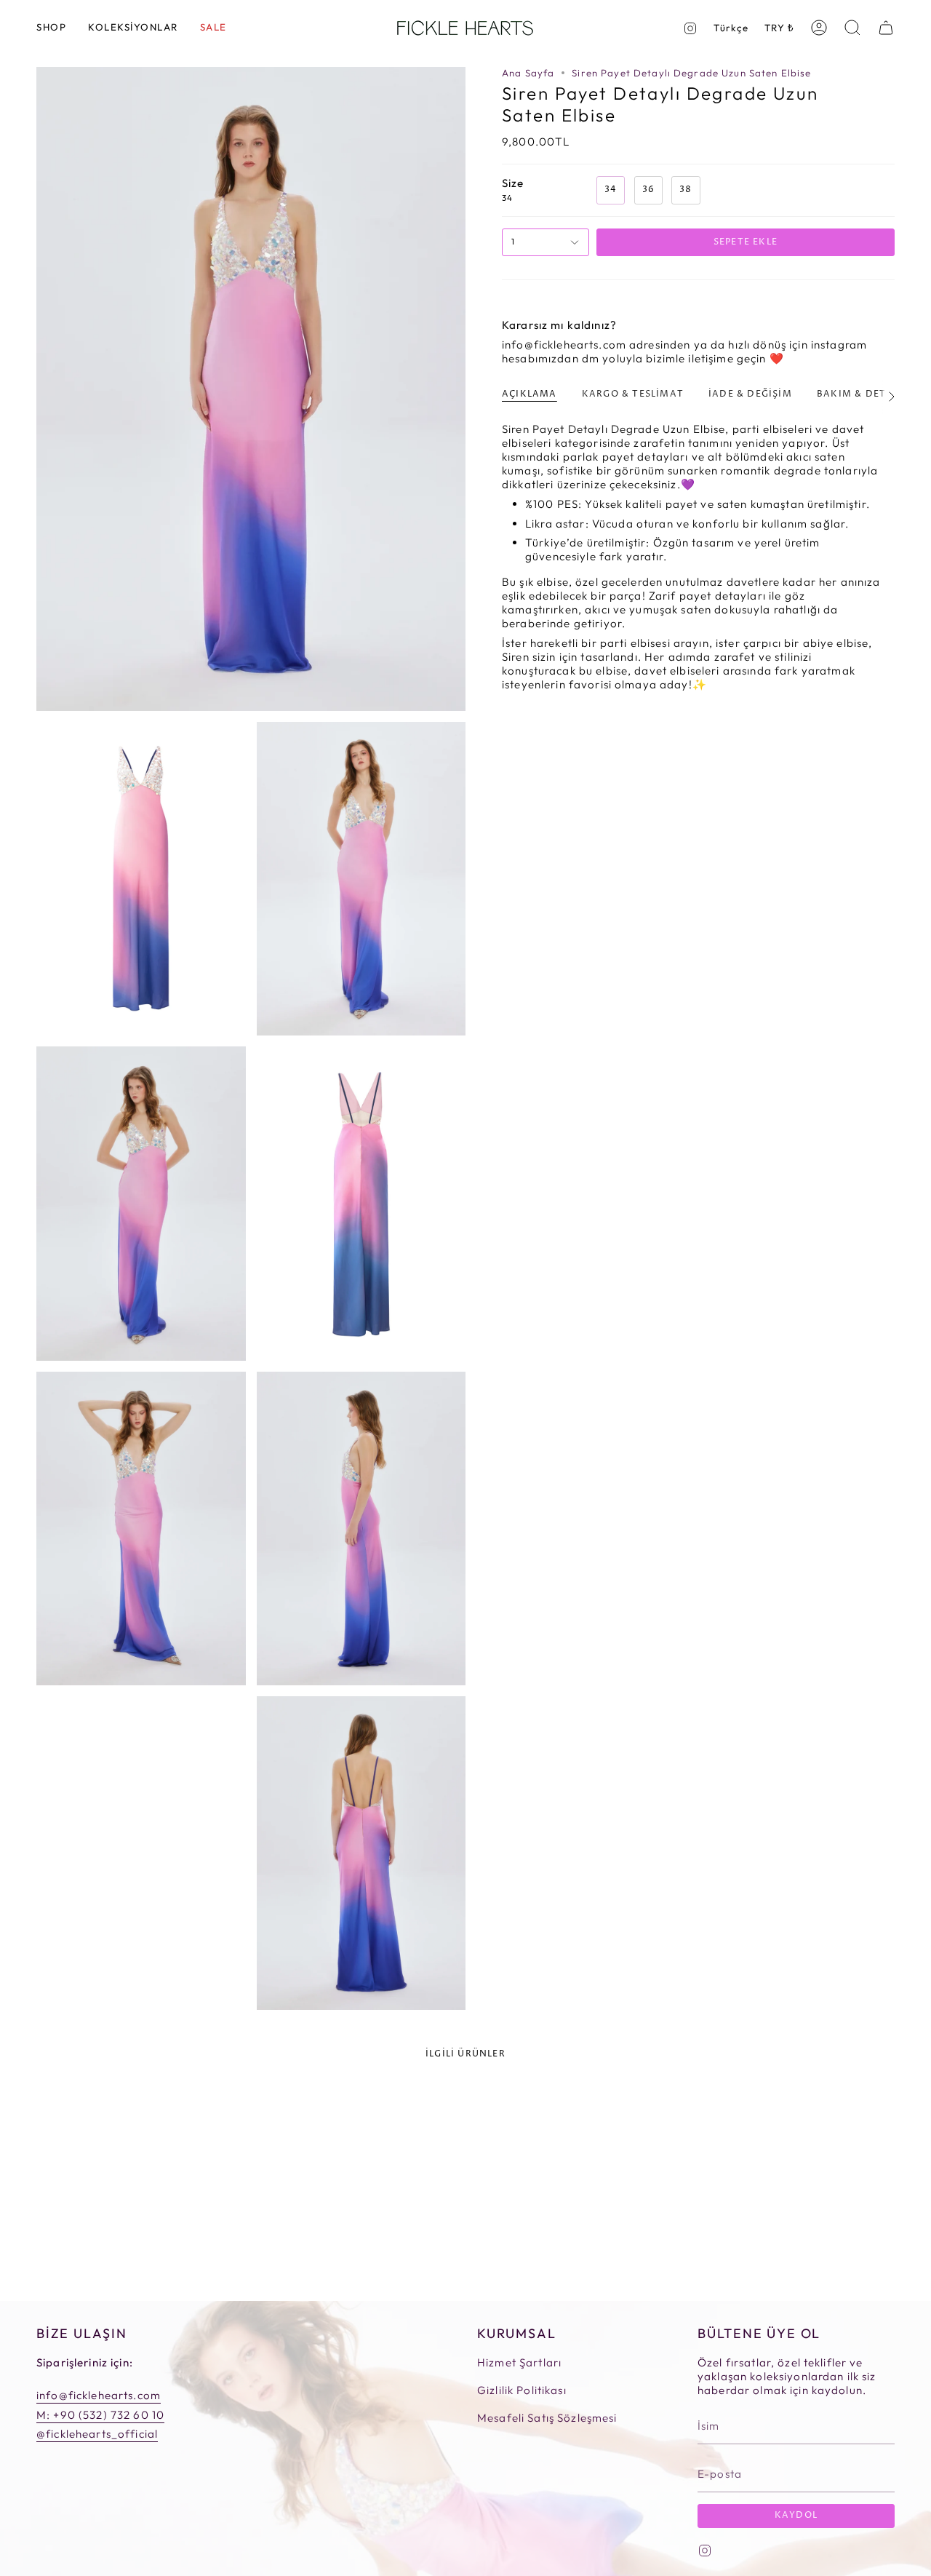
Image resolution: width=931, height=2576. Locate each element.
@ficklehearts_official (97, 2434)
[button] (51, 28)
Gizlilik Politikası (522, 2390)
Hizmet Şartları (519, 2362)
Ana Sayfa (528, 73)
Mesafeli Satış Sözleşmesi (547, 2418)
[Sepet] (886, 28)
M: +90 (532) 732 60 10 (100, 2415)
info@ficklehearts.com (99, 2395)
